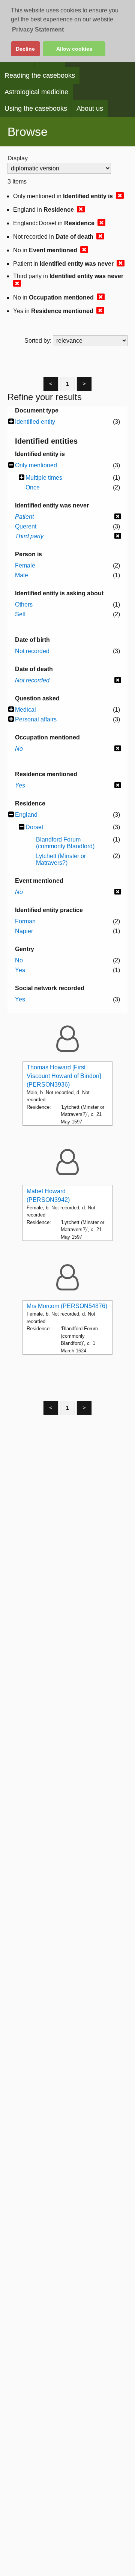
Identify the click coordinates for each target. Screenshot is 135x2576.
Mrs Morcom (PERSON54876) (67, 1306)
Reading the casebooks (40, 75)
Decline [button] (25, 49)
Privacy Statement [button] (38, 29)
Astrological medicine (36, 92)
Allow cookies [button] (74, 49)
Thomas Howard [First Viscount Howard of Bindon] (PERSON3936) (64, 1076)
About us (90, 108)
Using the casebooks (36, 108)
